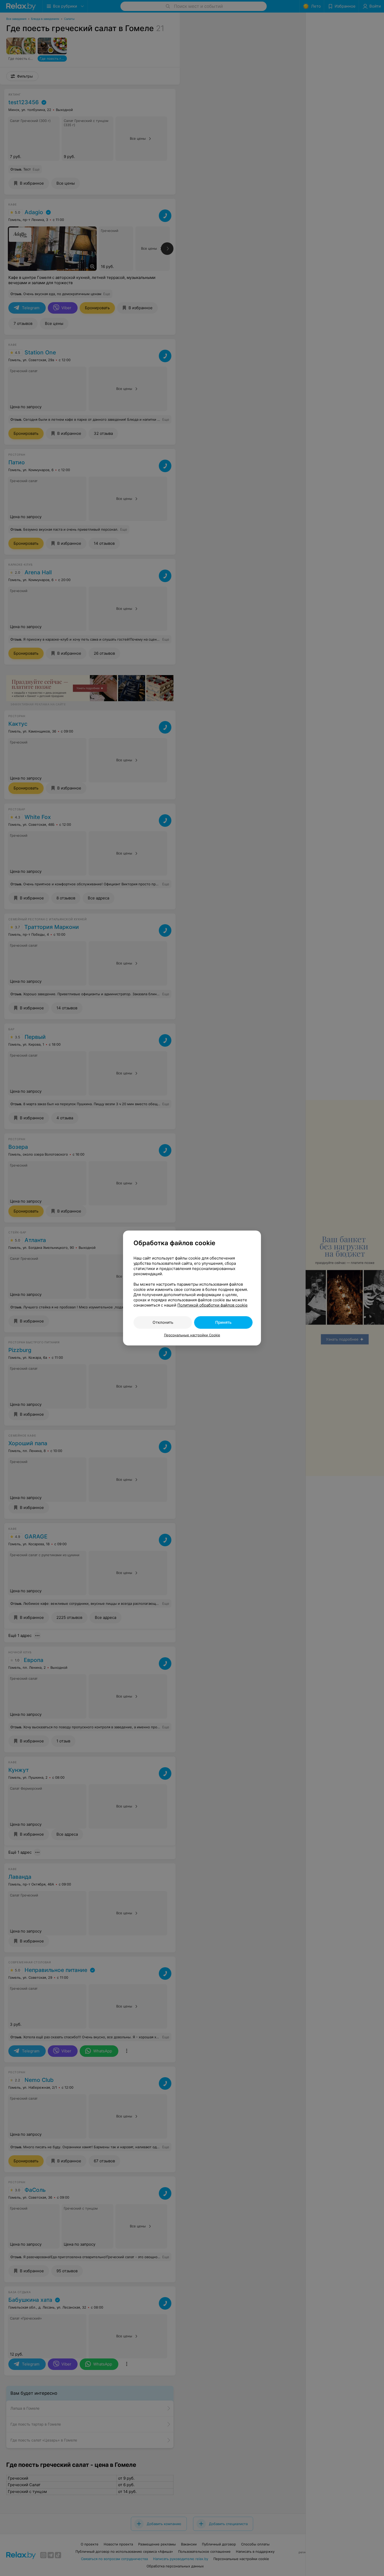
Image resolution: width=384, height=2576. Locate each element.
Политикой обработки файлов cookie (213, 1305)
